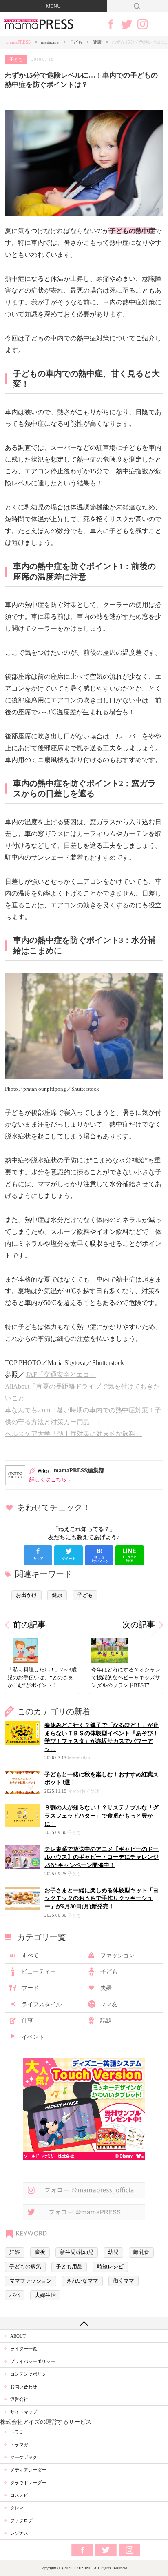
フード (30, 1988)
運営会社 (19, 2399)
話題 (106, 2021)
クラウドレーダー (28, 2483)
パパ (15, 2295)
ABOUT (18, 2336)
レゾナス (19, 2533)
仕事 (27, 2021)
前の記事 (29, 1625)
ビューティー (39, 1972)
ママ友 (109, 2004)
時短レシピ (110, 2267)
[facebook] (38, 1555)
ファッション (117, 1955)
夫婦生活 (45, 2295)
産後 (40, 2252)
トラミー (19, 2432)
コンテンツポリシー (30, 2374)
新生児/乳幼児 (77, 2252)
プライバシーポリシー (33, 2361)
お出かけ (27, 1595)
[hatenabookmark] (99, 1555)
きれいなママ (82, 2281)
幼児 (113, 2252)
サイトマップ (24, 2412)
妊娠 (15, 2252)
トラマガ (19, 2445)
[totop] (84, 2323)
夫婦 (106, 1988)
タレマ (17, 2508)
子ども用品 (69, 2267)
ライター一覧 (24, 2349)
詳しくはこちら (48, 1480)
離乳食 (141, 2252)
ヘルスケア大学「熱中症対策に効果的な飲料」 (73, 1434)
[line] (130, 1555)
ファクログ (21, 2520)
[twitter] (69, 1555)
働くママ (124, 2281)
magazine (50, 42)
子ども (76, 42)
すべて (30, 1955)
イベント (33, 2037)
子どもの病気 (25, 2267)
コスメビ (19, 2495)
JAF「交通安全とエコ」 (61, 1375)
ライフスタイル (42, 2004)
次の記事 (139, 1625)
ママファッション (31, 2281)
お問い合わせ (24, 2387)
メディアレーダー (28, 2470)
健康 (97, 42)
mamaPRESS (18, 42)
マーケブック (24, 2457)
